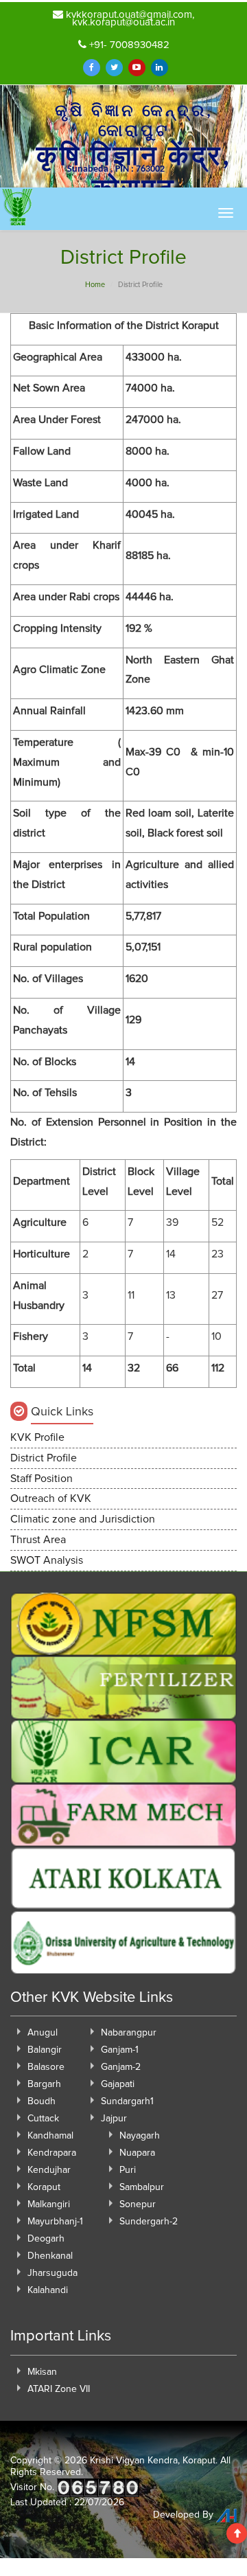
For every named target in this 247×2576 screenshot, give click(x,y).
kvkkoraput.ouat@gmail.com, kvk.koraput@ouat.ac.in (129, 19)
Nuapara (137, 2153)
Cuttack (43, 2119)
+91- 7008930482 (128, 45)
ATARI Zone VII (59, 2389)
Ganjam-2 (121, 2067)
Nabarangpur (129, 2033)
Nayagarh (140, 2136)
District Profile (44, 1458)
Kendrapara (52, 2153)
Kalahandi (48, 2290)
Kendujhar (49, 2170)
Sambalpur (142, 2187)
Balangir (45, 2050)
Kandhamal (50, 2136)
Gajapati (118, 2084)
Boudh (42, 2101)
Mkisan (42, 2372)
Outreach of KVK (51, 1498)
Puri (128, 2170)
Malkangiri (49, 2204)
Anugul (43, 2033)
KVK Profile (37, 1437)
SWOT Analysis (47, 1560)
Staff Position (42, 1479)
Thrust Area (38, 1540)
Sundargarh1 (127, 2101)
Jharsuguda (52, 2273)
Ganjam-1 (120, 2050)
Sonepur (138, 2204)
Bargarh (44, 2084)
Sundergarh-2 (149, 2222)
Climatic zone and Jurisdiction (83, 1519)
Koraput (44, 2187)
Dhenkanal (50, 2256)
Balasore (46, 2067)
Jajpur (114, 2119)
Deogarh (46, 2239)
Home (95, 285)
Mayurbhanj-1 (55, 2222)
